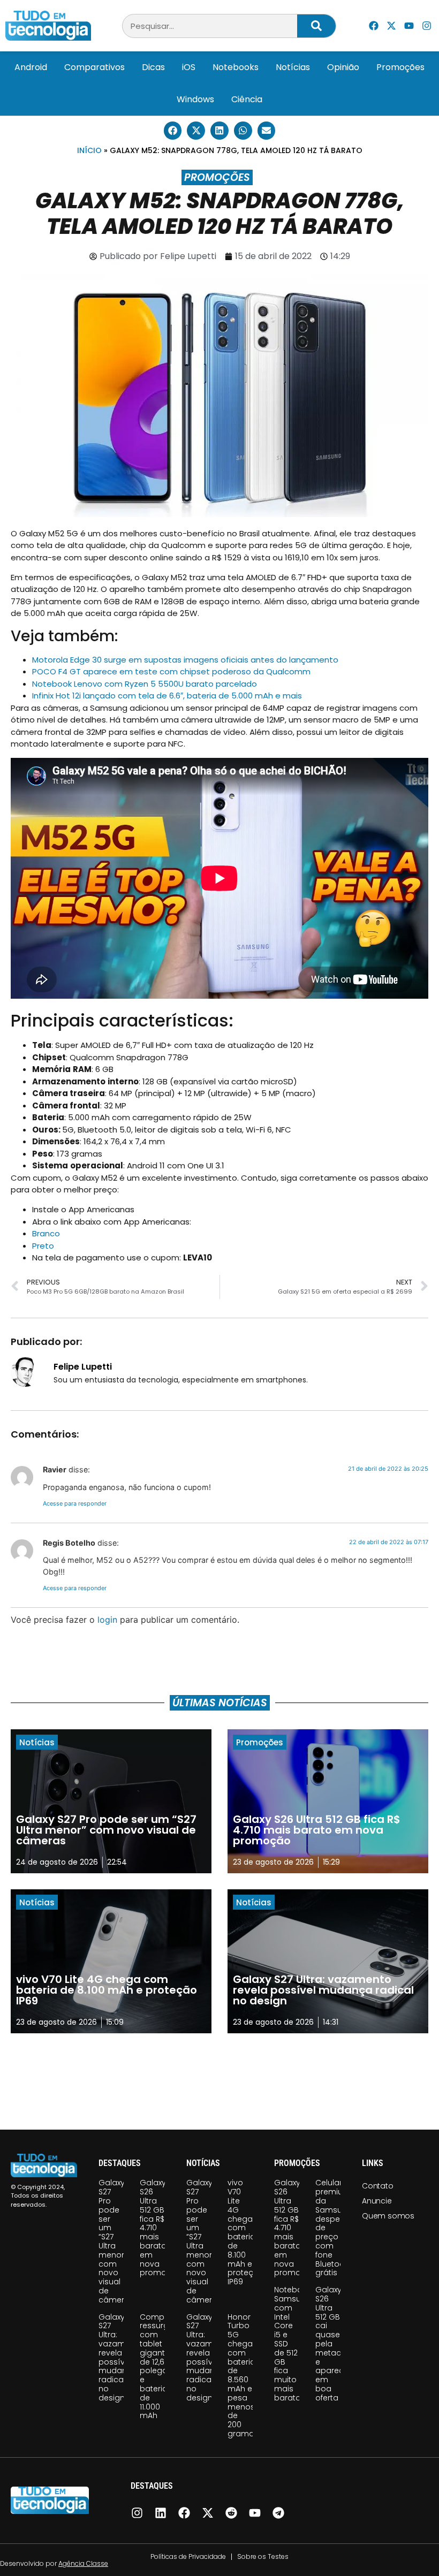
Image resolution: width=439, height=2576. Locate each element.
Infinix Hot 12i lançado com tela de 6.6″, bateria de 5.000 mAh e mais (167, 696)
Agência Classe (83, 2563)
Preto (43, 1246)
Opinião (343, 67)
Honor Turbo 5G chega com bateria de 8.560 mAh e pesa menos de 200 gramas (243, 2375)
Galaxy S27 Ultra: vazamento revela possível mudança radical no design (121, 2357)
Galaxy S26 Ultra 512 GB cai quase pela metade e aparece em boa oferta (332, 2344)
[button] (173, 131)
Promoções (400, 67)
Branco (46, 1233)
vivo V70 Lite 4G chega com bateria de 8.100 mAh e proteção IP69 (246, 2232)
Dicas (153, 67)
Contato (378, 2186)
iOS (189, 67)
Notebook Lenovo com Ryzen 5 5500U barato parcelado (145, 684)
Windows (195, 99)
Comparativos (94, 67)
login (107, 1620)
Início (89, 150)
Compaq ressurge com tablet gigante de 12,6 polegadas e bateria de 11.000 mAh (161, 2366)
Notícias (293, 67)
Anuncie (377, 2201)
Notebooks (236, 67)
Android (31, 67)
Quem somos (388, 2216)
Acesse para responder (75, 1503)
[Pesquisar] (316, 26)
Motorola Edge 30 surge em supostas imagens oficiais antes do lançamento (185, 660)
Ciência (247, 99)
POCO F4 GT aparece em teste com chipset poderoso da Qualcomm (171, 671)
